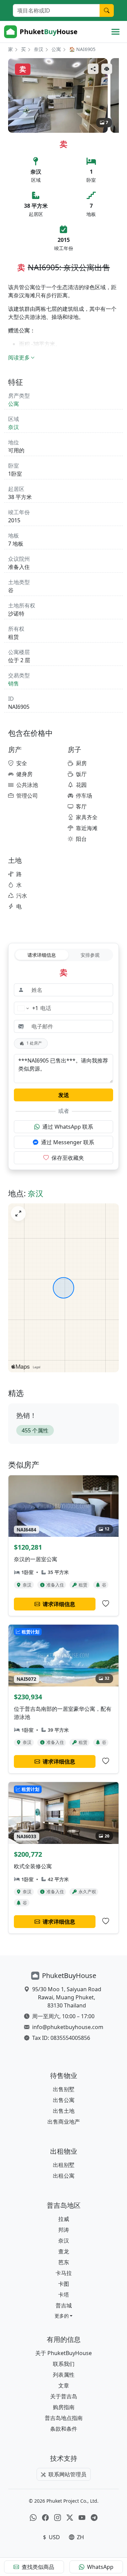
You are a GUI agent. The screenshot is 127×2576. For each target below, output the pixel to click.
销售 (14, 683)
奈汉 (39, 49)
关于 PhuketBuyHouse (63, 2353)
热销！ (26, 1415)
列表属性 (64, 2375)
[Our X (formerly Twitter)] (70, 2518)
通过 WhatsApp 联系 (68, 1127)
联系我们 (64, 2364)
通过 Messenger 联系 (68, 1142)
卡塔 (64, 2295)
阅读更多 (19, 357)
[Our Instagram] (58, 2518)
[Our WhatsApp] (33, 2518)
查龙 (64, 2251)
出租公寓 (64, 2176)
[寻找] (107, 10)
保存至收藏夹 (68, 1158)
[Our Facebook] (45, 2518)
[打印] (107, 69)
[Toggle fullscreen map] (18, 1214)
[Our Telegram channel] (94, 2518)
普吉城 (64, 2305)
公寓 (56, 49)
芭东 (64, 2262)
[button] (64, 2316)
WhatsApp (100, 2567)
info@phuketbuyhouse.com (68, 2027)
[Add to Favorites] (106, 1604)
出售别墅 (64, 2089)
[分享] (93, 69)
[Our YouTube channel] (82, 2518)
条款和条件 (64, 2429)
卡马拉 (64, 2273)
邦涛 (64, 2230)
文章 (64, 2385)
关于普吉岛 (64, 2396)
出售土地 (64, 2111)
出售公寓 (64, 2100)
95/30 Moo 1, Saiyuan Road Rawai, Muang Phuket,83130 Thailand (67, 1997)
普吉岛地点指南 (64, 2418)
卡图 (64, 2284)
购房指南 (64, 2407)
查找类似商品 (38, 2567)
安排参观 (90, 955)
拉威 (64, 2219)
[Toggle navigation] (115, 32)
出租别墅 (64, 2165)
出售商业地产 (64, 2122)
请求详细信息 (42, 955)
